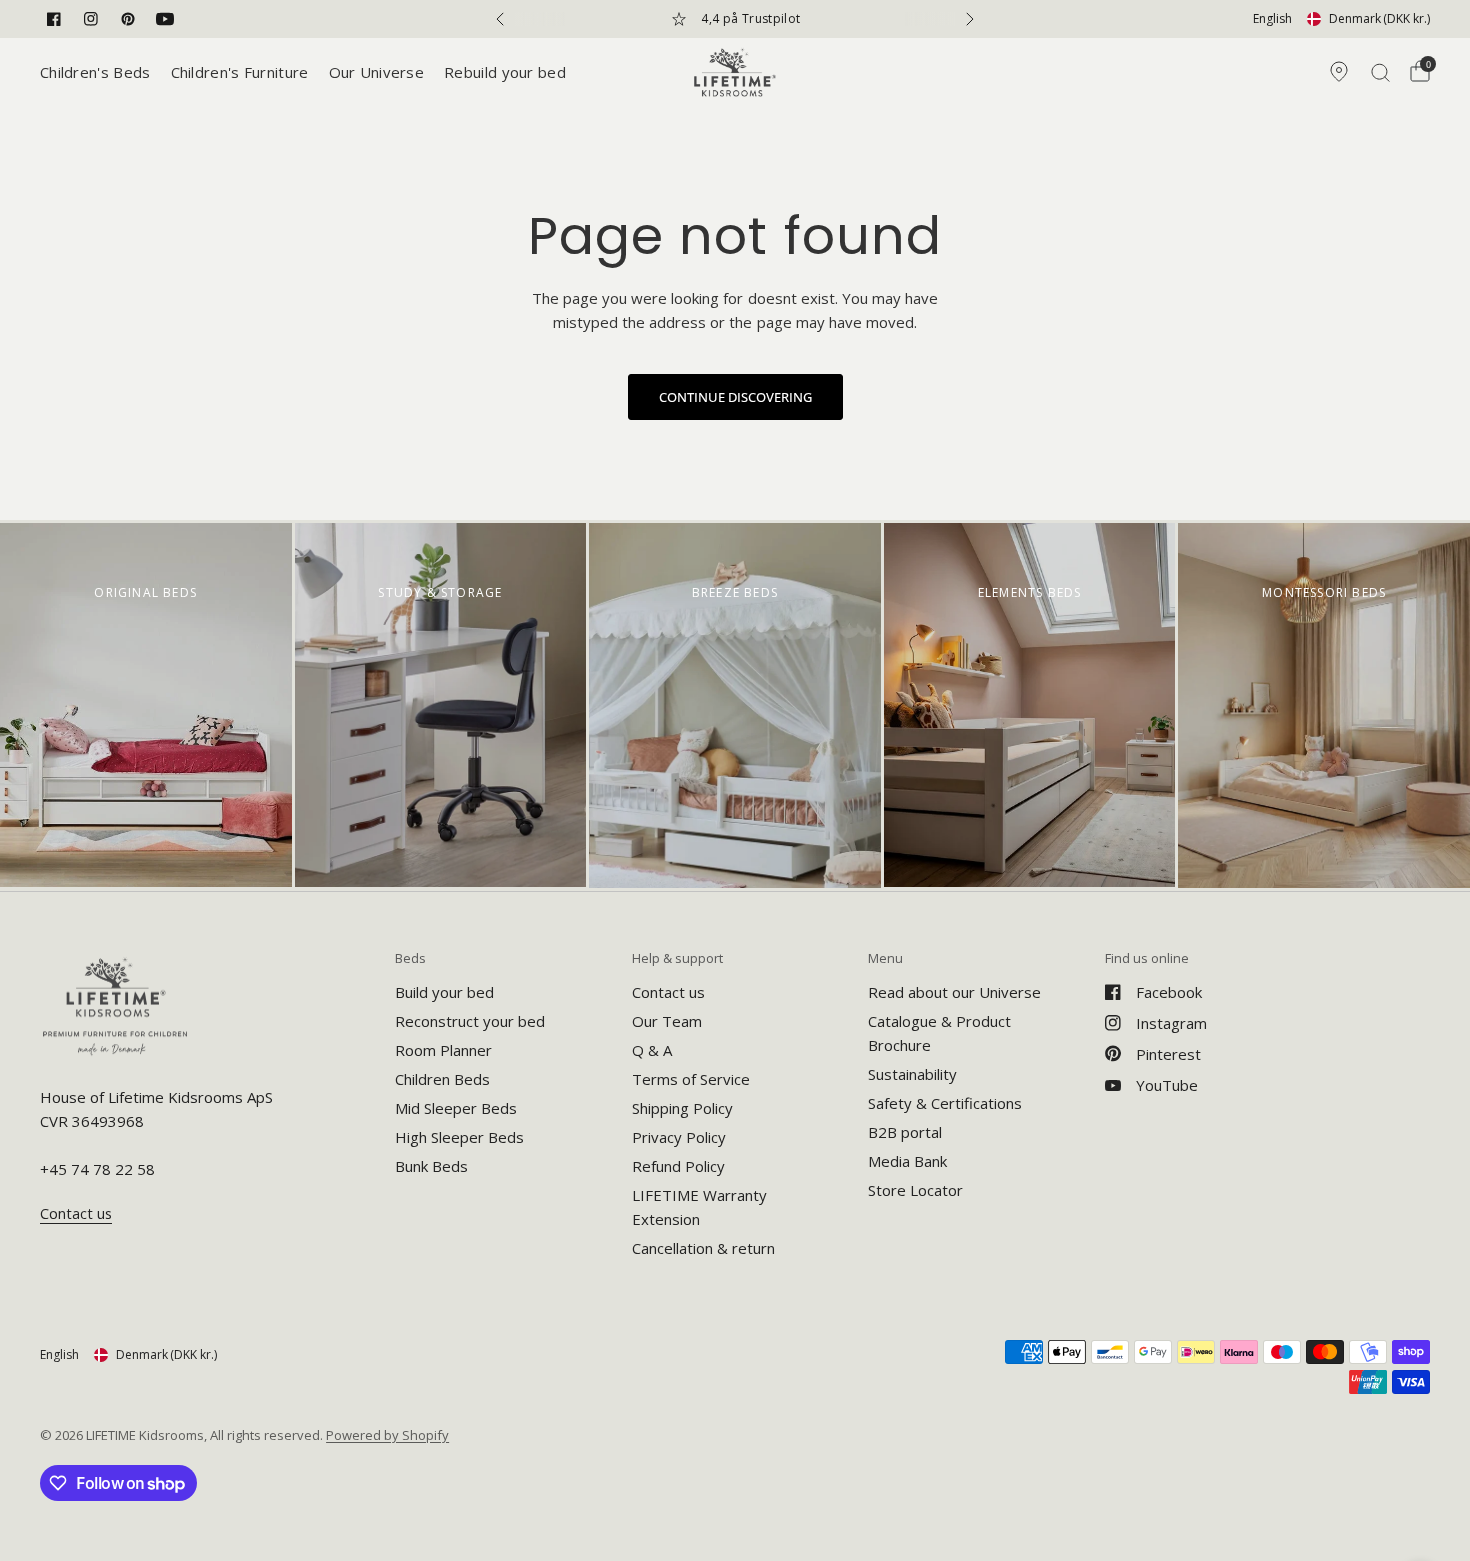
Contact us (668, 992)
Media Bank (907, 1161)
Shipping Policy (682, 1108)
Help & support (677, 958)
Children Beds (442, 1079)
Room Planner (443, 1050)
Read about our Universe (954, 992)
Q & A (652, 1050)
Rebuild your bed (505, 72)
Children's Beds (95, 72)
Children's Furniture (240, 72)
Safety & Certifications (945, 1103)
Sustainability (912, 1074)
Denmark (1379, 18)
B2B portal (905, 1132)
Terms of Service (691, 1079)
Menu (885, 958)
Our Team (667, 1021)
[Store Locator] (1339, 72)
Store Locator (915, 1190)
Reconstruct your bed (470, 1021)
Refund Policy (678, 1166)
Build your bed (444, 992)
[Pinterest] (128, 19)
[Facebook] (54, 19)
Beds (410, 958)
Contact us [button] (76, 1213)
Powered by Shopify (387, 1435)
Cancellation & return (703, 1248)
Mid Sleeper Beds (456, 1108)
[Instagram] (91, 19)
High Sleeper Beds (459, 1137)
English (1272, 18)
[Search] (1380, 72)
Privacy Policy (679, 1137)
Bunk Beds (431, 1166)
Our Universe (377, 72)
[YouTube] (165, 19)
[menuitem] (100, 72)
